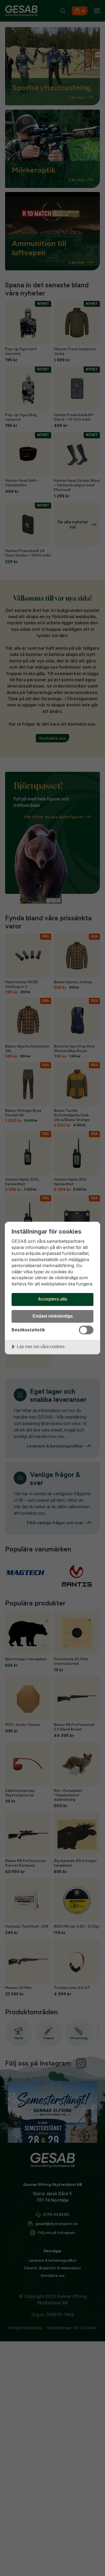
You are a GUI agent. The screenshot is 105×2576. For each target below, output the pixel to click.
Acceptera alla (52, 1299)
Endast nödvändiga (53, 1316)
